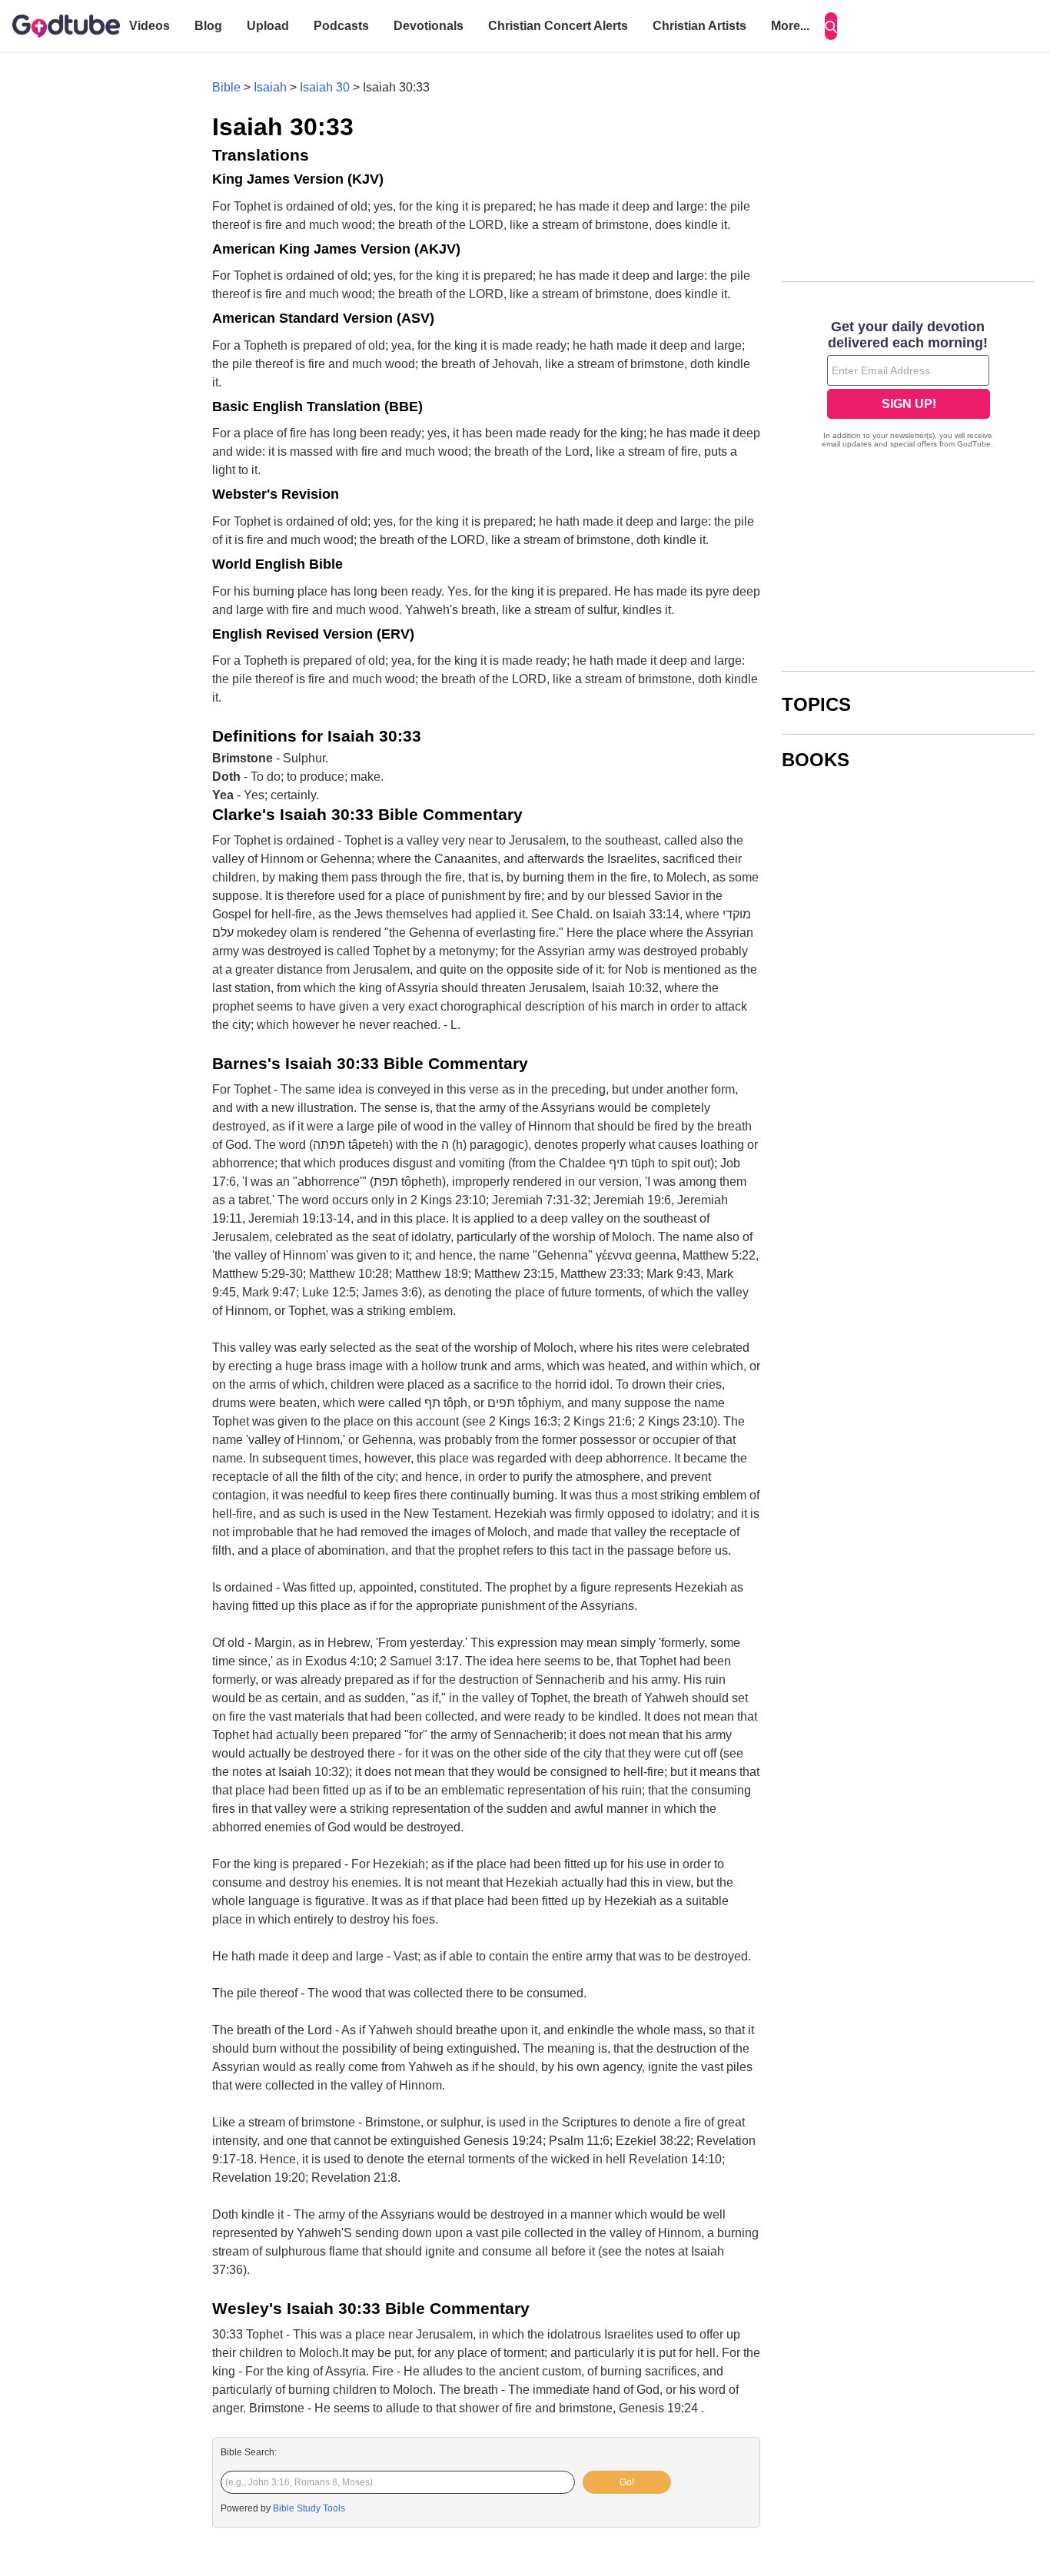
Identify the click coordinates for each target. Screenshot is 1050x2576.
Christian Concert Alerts (558, 26)
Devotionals (429, 26)
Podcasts (341, 26)
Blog (208, 26)
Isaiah (270, 87)
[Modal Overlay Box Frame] (908, 386)
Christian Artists (699, 26)
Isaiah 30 (325, 87)
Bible (226, 87)
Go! (627, 2482)
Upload (268, 26)
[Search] (831, 26)
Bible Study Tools (309, 2508)
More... (790, 26)
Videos (150, 26)
